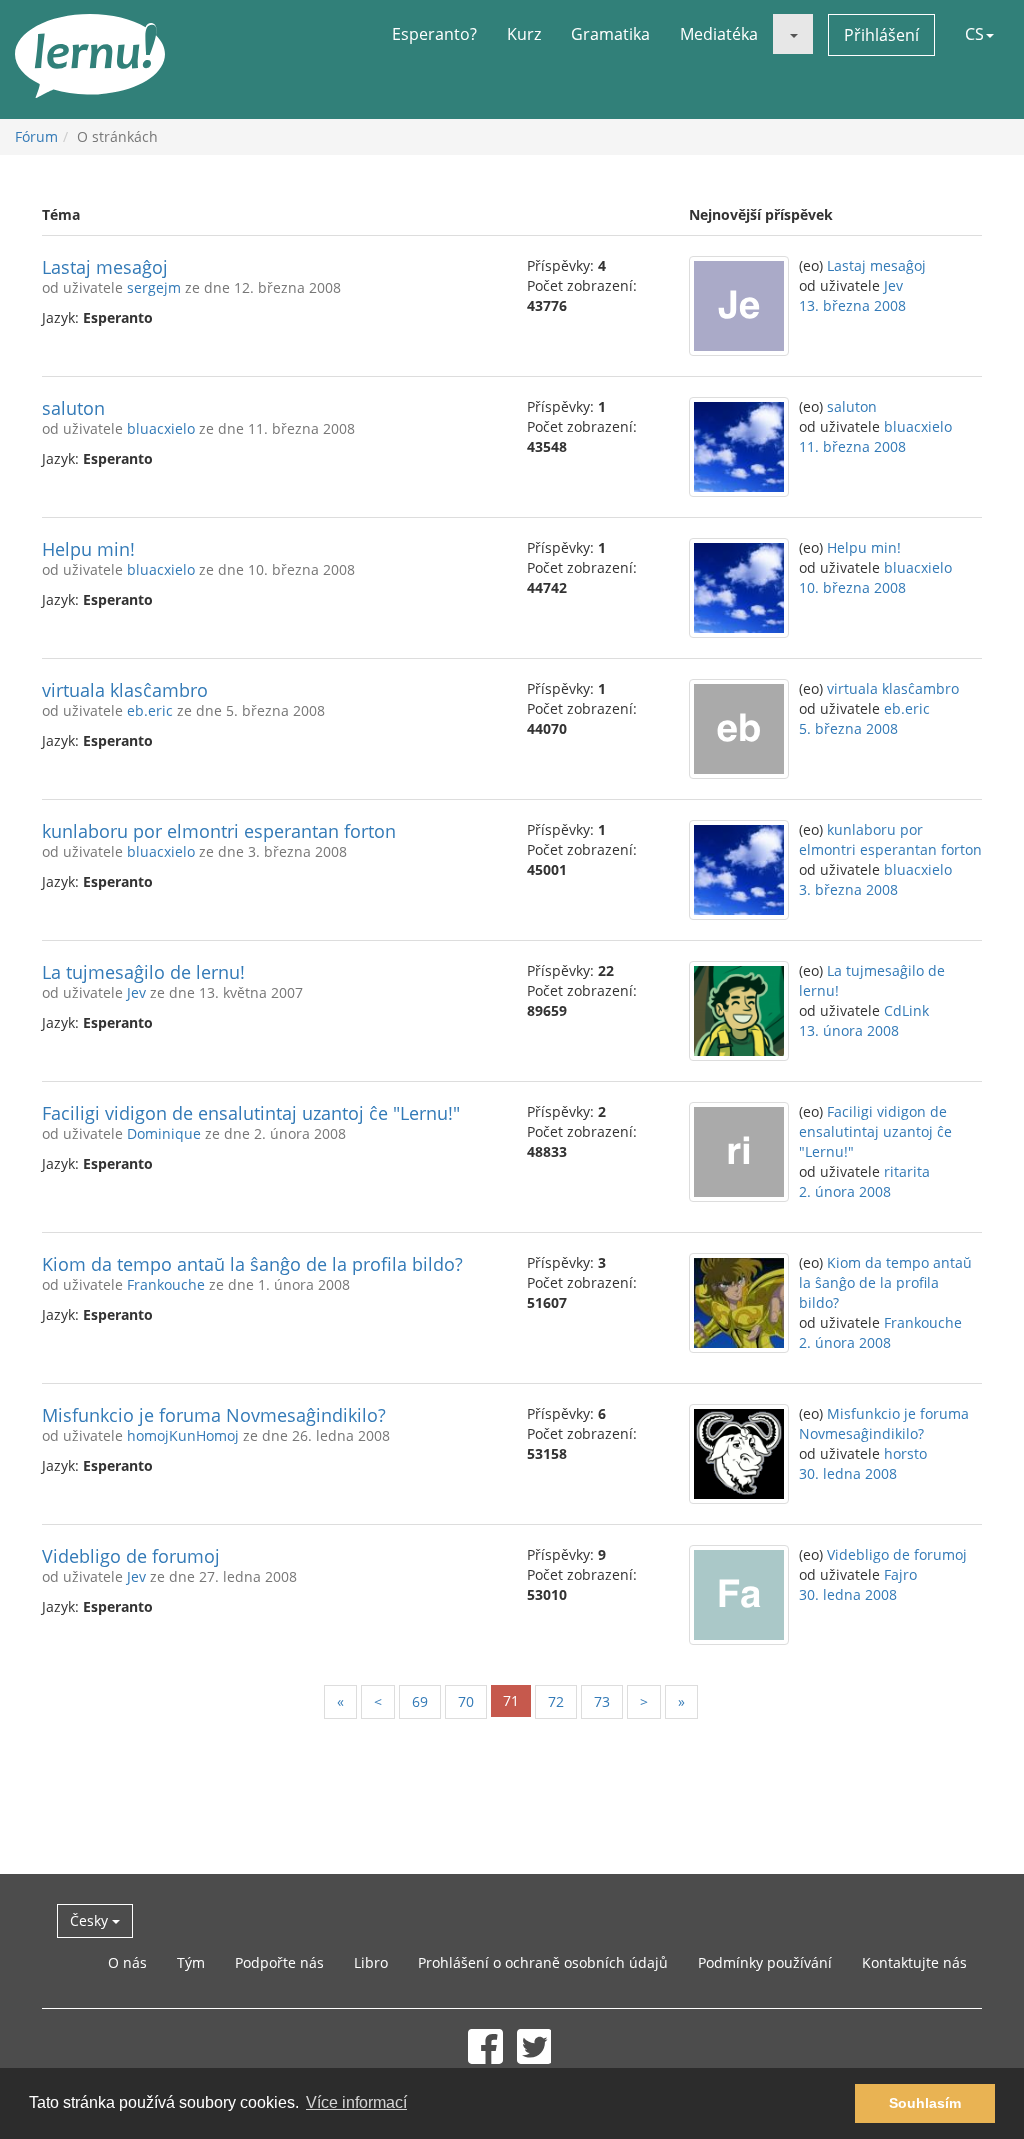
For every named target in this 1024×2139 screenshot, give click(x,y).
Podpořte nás (279, 1962)
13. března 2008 (852, 305)
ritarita (907, 1171)
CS (974, 34)
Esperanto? (434, 34)
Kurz (524, 34)
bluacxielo (161, 428)
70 (466, 1701)
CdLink (906, 1010)
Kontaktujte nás (914, 1962)
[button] (793, 34)
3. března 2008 (848, 889)
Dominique (164, 1133)
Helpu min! (88, 549)
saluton (73, 408)
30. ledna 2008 (848, 1473)
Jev (893, 285)
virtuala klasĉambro (125, 690)
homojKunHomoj (183, 1435)
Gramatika (610, 34)
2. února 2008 (845, 1191)
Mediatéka (719, 34)
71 (511, 1700)
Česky (91, 1920)
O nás (127, 1962)
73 (602, 1701)
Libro (371, 1962)
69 (420, 1701)
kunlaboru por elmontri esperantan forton (219, 831)
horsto (905, 1453)
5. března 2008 (848, 728)
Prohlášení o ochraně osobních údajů (543, 1962)
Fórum (36, 136)
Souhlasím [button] (925, 2103)
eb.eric (150, 710)
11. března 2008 (852, 446)
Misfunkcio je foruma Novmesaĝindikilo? (214, 1415)
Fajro (900, 1574)
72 (556, 1701)
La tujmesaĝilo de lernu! (143, 972)
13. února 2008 (849, 1030)
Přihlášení (881, 35)
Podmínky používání (765, 1962)
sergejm (154, 287)
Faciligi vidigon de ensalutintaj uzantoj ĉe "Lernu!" (251, 1113)
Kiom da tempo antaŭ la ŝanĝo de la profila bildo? (252, 1264)
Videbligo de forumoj (131, 1556)
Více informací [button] (356, 2102)
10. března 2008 (852, 587)
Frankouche (166, 1284)
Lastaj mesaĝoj (105, 267)
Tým (191, 1962)
